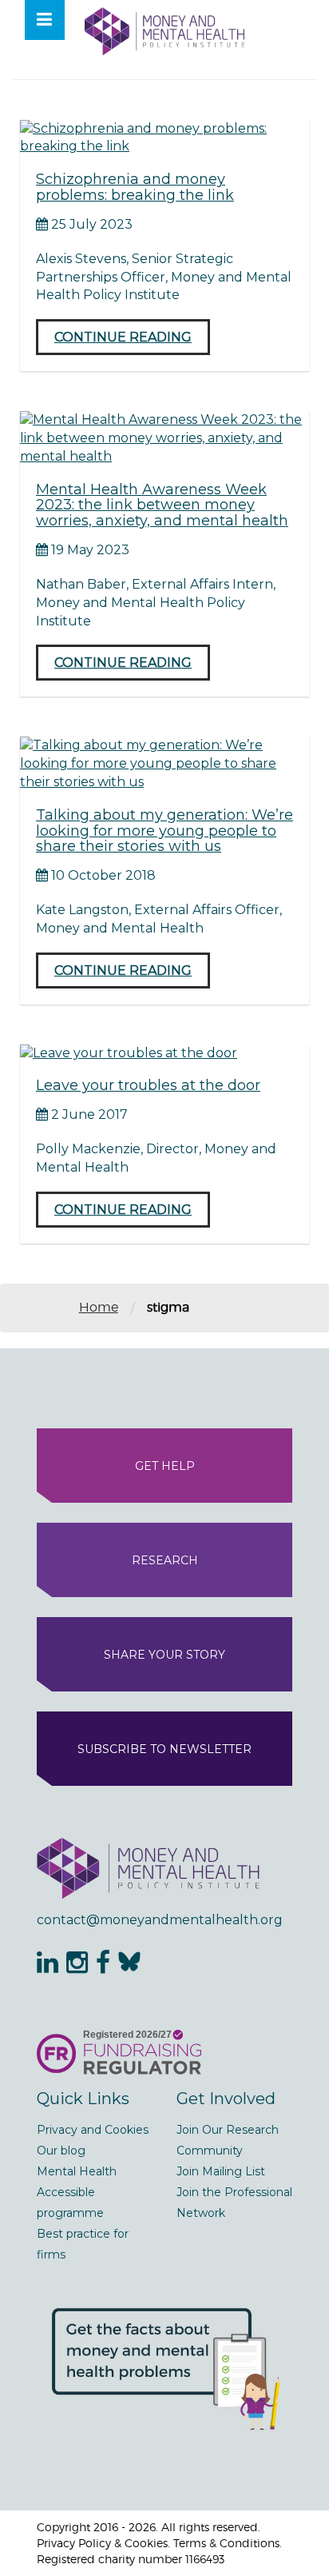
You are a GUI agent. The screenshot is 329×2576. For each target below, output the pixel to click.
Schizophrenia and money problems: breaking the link (135, 187)
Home (99, 1307)
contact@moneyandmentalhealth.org (160, 1920)
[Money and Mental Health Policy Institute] (164, 31)
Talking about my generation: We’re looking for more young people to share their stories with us (164, 831)
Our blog (61, 2151)
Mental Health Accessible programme (77, 2192)
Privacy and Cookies (93, 2130)
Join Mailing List (221, 2171)
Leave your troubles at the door (148, 1085)
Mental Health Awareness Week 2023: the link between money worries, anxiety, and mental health (162, 505)
